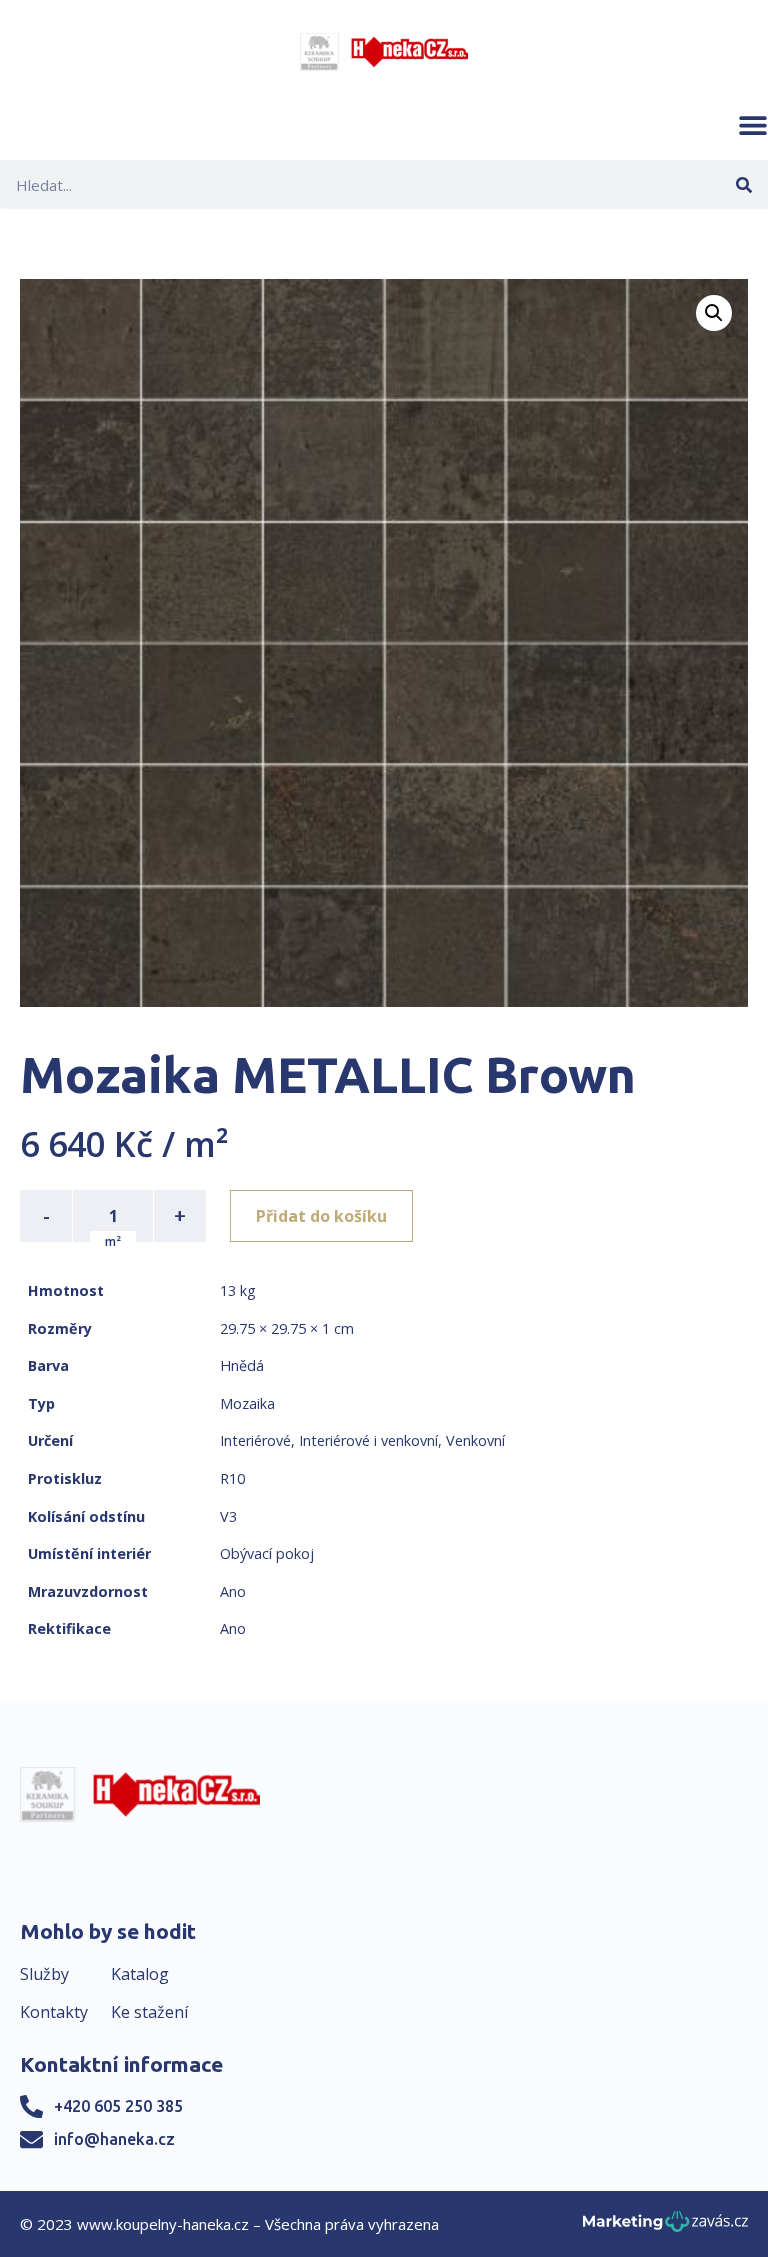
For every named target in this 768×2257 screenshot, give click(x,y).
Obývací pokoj (267, 1553)
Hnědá (242, 1365)
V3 (228, 1516)
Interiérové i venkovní (368, 1440)
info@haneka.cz (114, 2139)
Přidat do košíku (321, 1216)
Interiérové (255, 1440)
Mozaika (247, 1403)
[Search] (743, 184)
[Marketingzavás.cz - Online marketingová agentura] (665, 2227)
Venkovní (475, 1440)
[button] (753, 125)
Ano (233, 1591)
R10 (232, 1478)
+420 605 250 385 (118, 2106)
